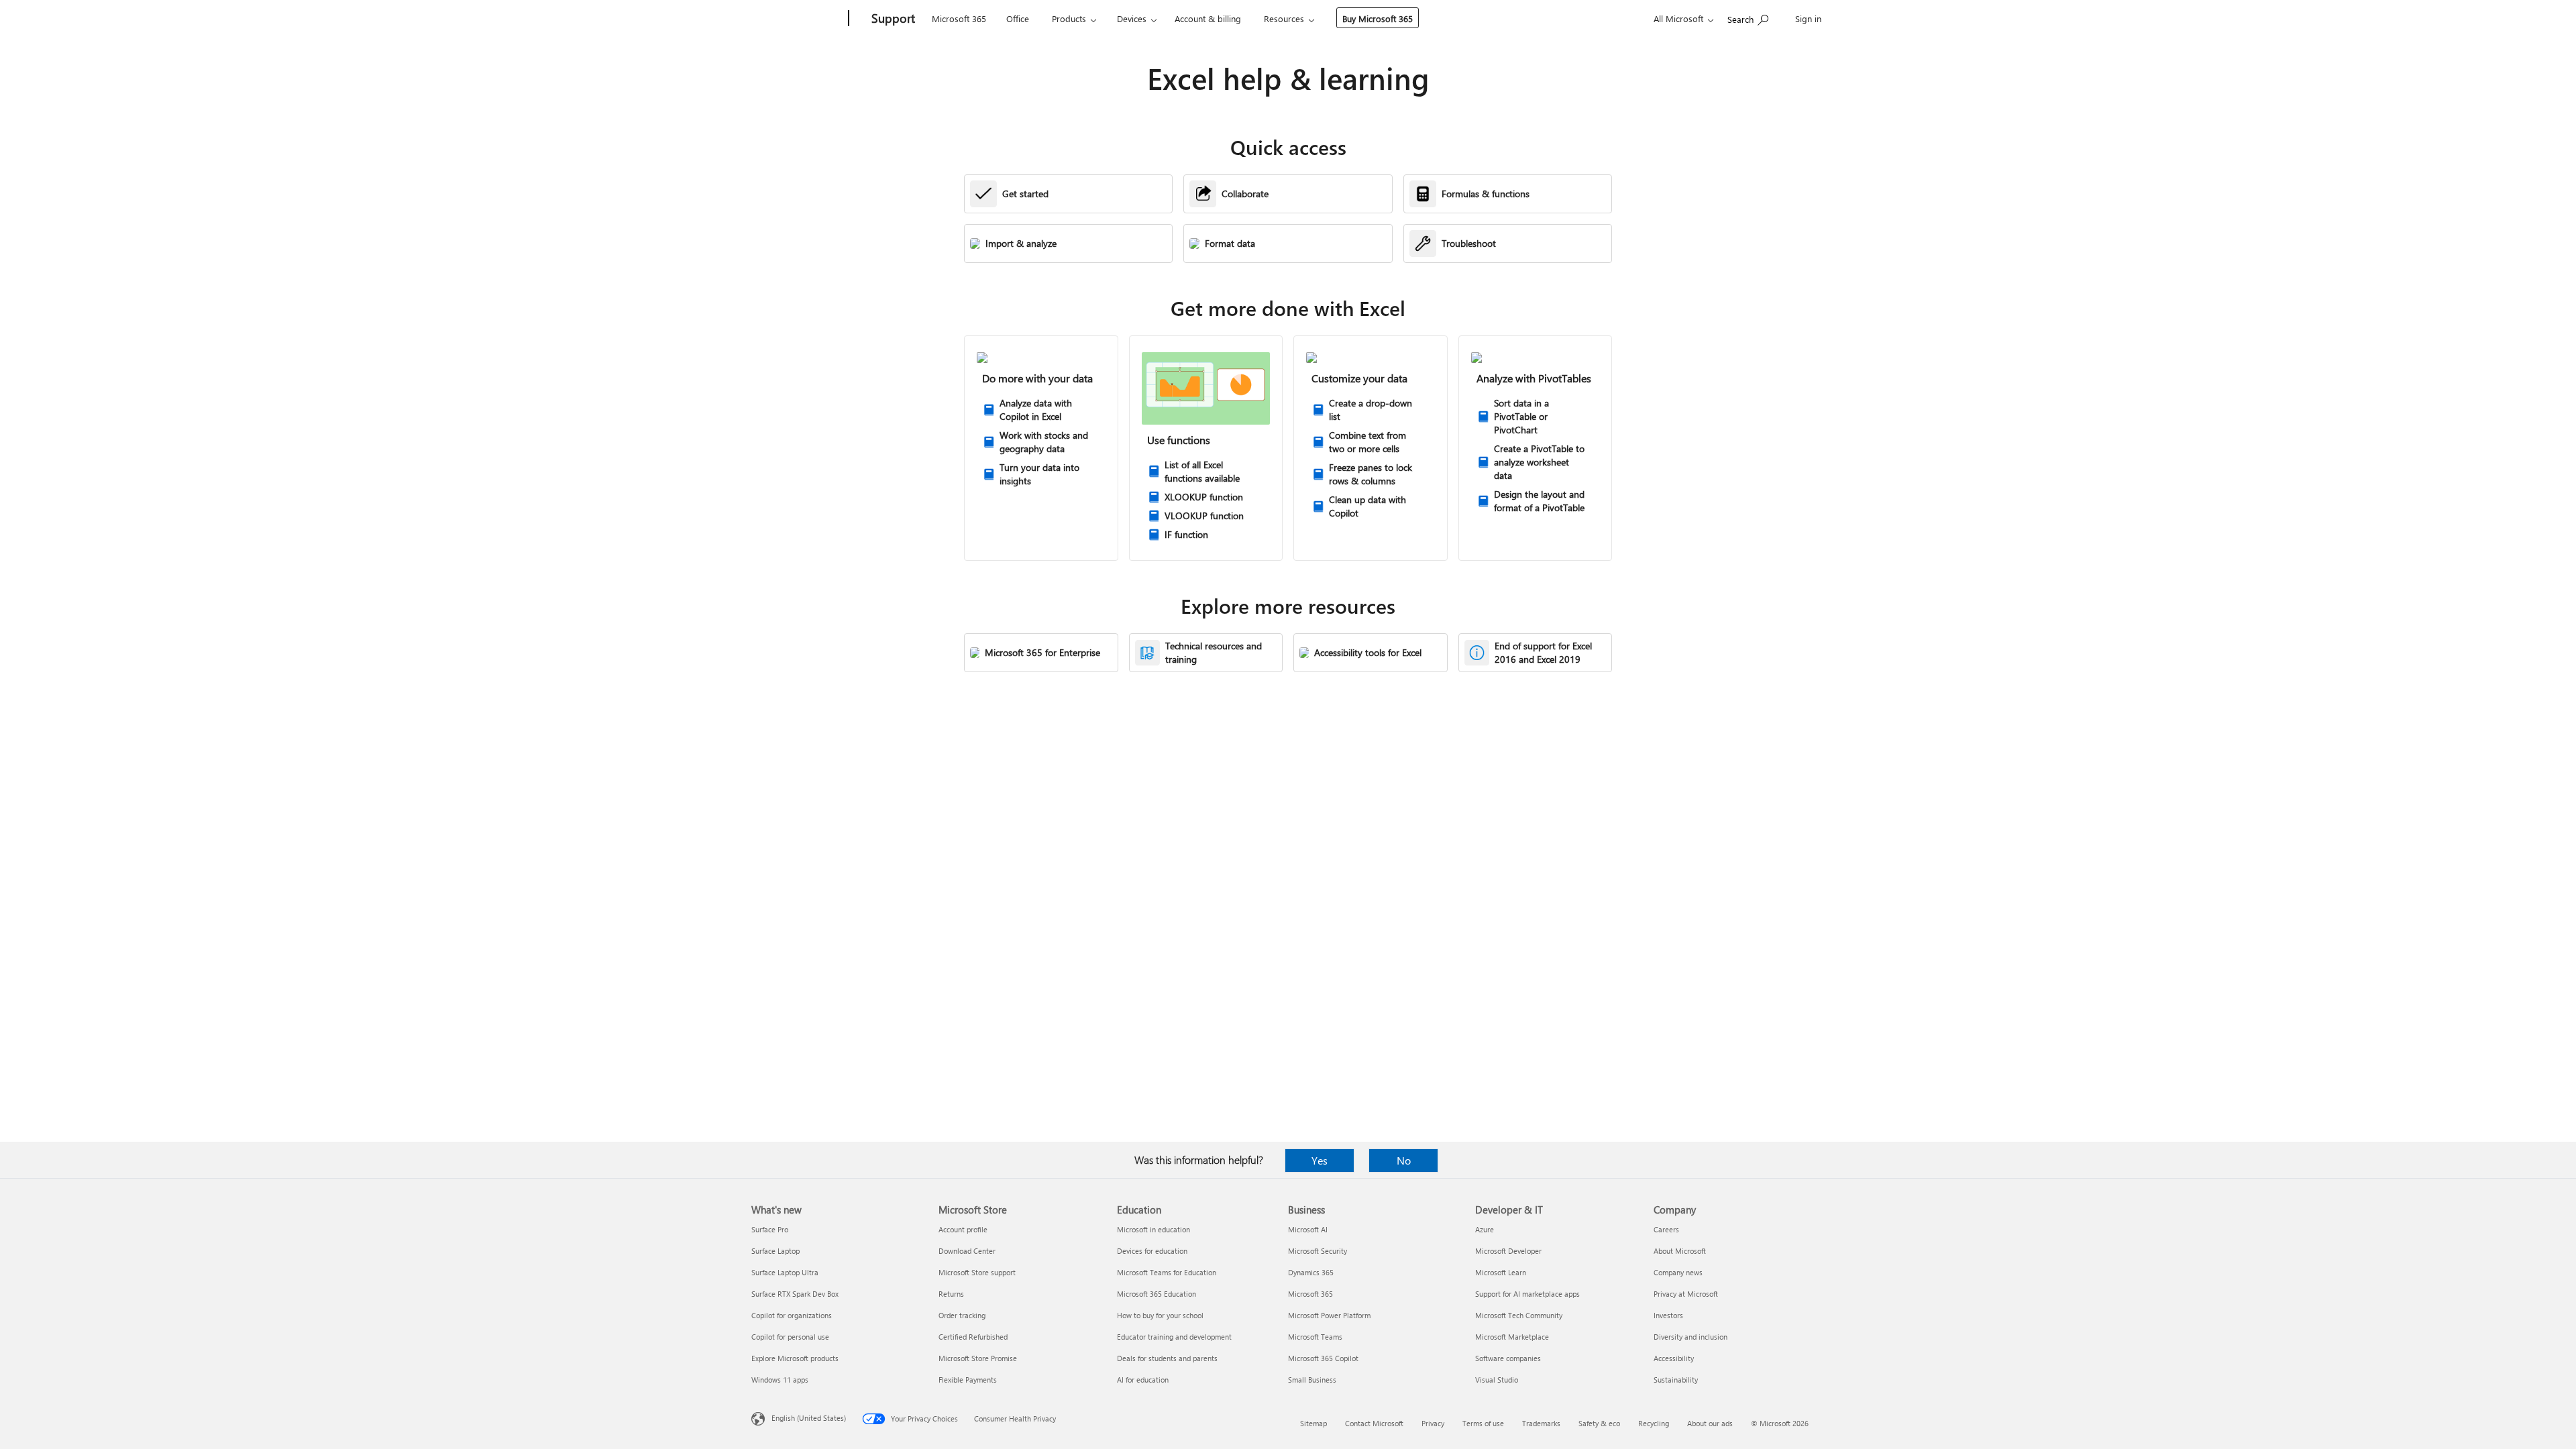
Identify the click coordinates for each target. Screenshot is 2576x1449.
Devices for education (1152, 1251)
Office (1018, 18)
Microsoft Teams (1315, 1337)
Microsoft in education (1153, 1229)
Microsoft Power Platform (1329, 1315)
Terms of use (1483, 1423)
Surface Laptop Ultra (785, 1272)
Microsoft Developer (1508, 1251)
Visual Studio (1497, 1380)
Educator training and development (1174, 1337)
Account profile (963, 1229)
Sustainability (1676, 1380)
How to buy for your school (1160, 1315)
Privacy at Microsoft (1686, 1294)
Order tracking (962, 1315)
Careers (1666, 1229)
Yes (1320, 1160)
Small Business (1312, 1380)
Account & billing (1208, 18)
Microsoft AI (1308, 1229)
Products (1069, 18)
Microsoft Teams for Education (1167, 1272)
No (1404, 1160)
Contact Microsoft (1374, 1423)
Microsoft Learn (1501, 1272)
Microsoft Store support (977, 1272)
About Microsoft (1680, 1251)
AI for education (1143, 1380)
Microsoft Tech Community (1519, 1315)
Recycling (1654, 1423)
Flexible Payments (968, 1380)
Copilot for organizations (792, 1315)
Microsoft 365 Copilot (1323, 1358)
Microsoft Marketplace (1512, 1337)
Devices (1132, 18)
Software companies (1508, 1358)
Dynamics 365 (1311, 1272)
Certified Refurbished (973, 1337)
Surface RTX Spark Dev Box (795, 1294)
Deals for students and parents (1167, 1358)
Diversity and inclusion (1690, 1337)
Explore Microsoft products (795, 1358)
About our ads (1710, 1423)
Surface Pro (770, 1229)
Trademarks (1541, 1423)
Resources (1284, 18)
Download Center (967, 1251)
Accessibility (1674, 1358)
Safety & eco (1599, 1423)
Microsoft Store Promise (978, 1358)
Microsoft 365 (959, 18)
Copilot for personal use (790, 1337)
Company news (1678, 1272)
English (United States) (809, 1418)
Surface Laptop (775, 1251)
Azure (1485, 1229)
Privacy (1433, 1423)
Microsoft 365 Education (1157, 1294)
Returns (951, 1294)
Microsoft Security (1318, 1251)
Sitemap (1313, 1423)
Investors (1668, 1315)
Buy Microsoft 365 (1378, 18)
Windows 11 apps (780, 1380)
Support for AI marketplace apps (1527, 1294)
